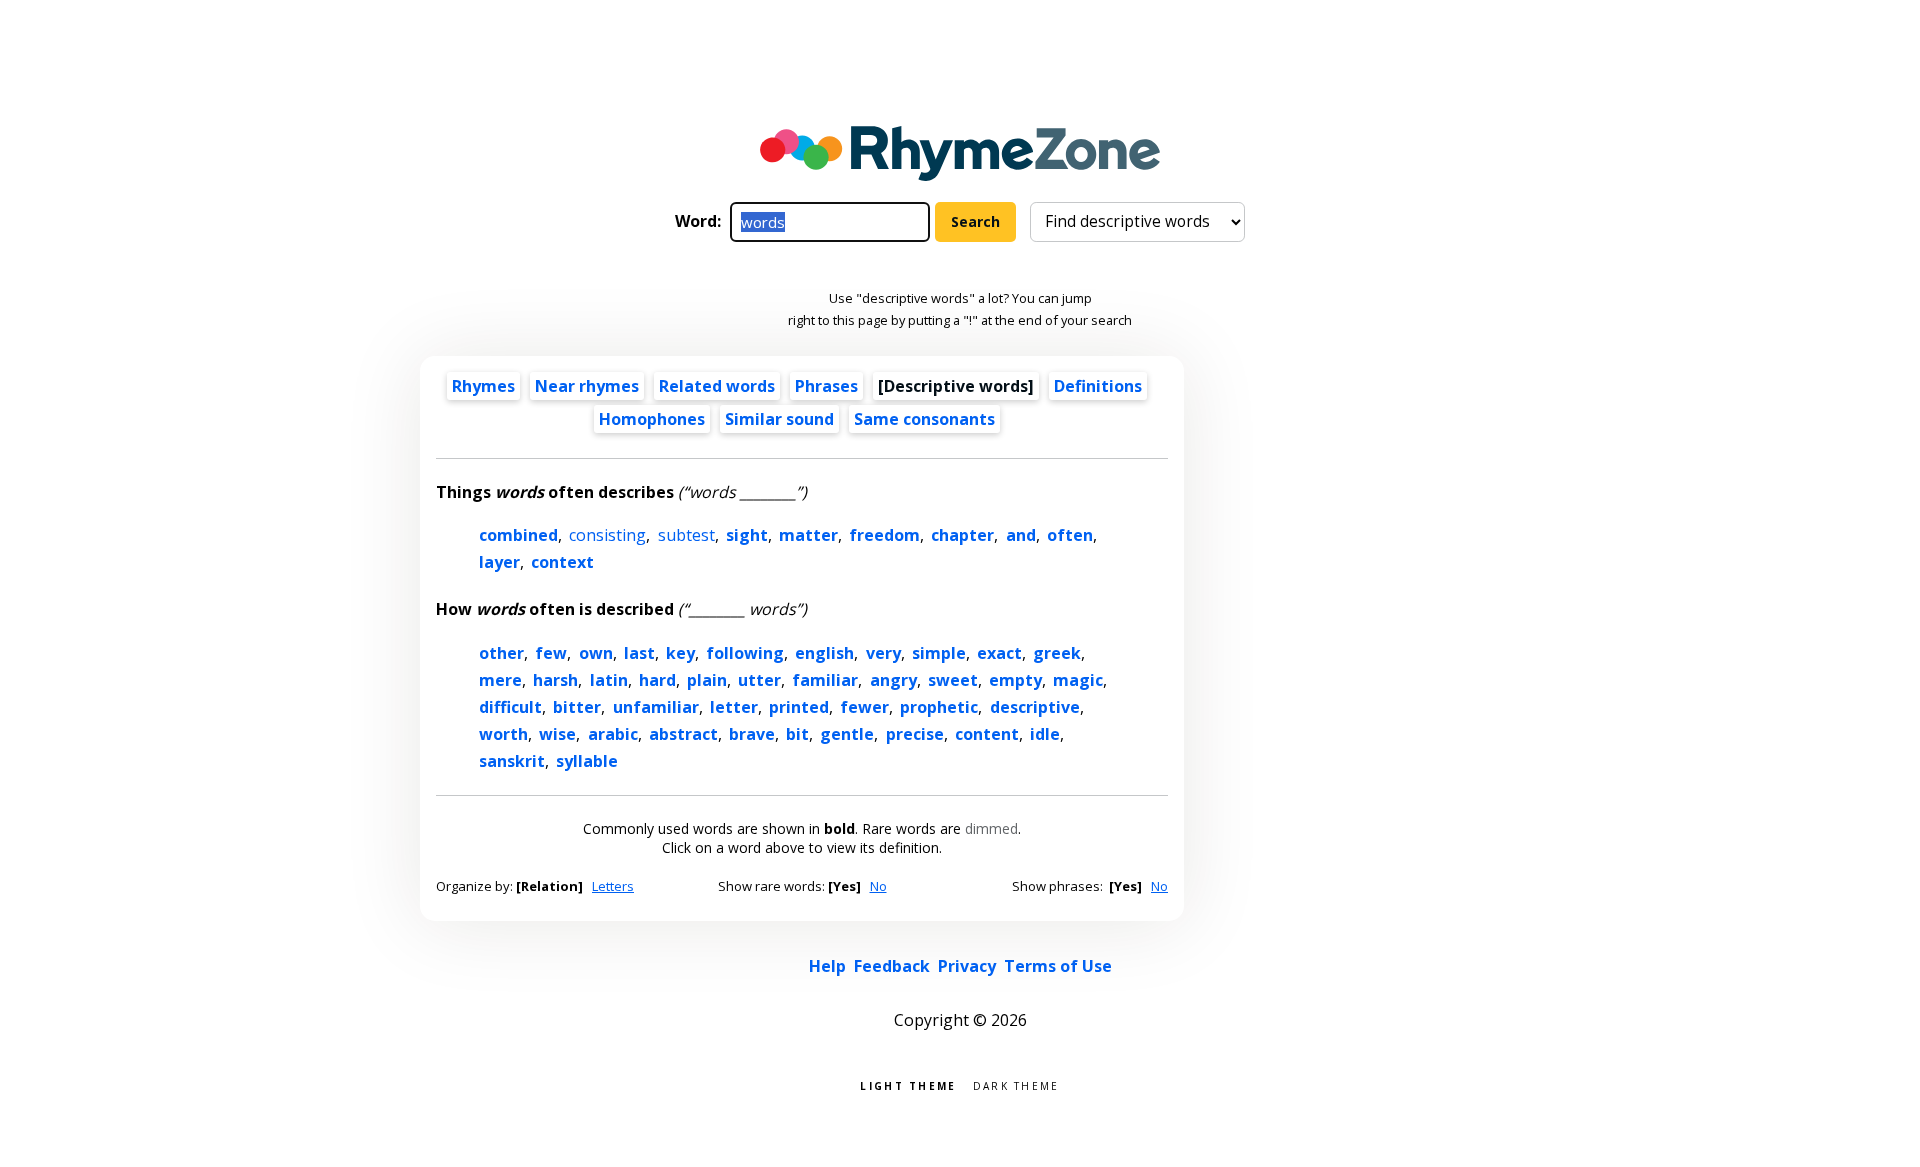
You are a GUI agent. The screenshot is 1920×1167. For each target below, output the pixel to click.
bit (797, 734)
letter (734, 707)
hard (657, 680)
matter (808, 535)
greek (1057, 653)
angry (893, 680)
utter (759, 680)
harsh (555, 680)
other (501, 653)
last (639, 653)
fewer (864, 707)
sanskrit (512, 761)
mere (500, 680)
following (745, 653)
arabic (613, 734)
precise (915, 734)
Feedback (892, 966)
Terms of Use (1058, 966)
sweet (953, 680)
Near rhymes (587, 386)
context (562, 562)
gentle (847, 734)
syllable (587, 761)
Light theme (908, 1084)
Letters (613, 886)
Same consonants (924, 419)
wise (557, 734)
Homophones (652, 419)
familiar (825, 680)
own (596, 653)
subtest (686, 535)
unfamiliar (656, 707)
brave (752, 734)
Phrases (826, 386)
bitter (577, 707)
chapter (962, 535)
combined (518, 535)
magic (1078, 680)
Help (827, 966)
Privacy (967, 966)
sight (747, 535)
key (680, 653)
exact (999, 653)
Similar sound (779, 419)
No (878, 886)
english (824, 653)
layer (499, 562)
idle (1045, 734)
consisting (607, 535)
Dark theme (1016, 1084)
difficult (510, 707)
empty (1015, 680)
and (1021, 535)
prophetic (939, 707)
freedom (884, 535)
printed (799, 707)
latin (609, 680)
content (987, 734)
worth (503, 734)
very (883, 653)
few (551, 653)
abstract (683, 734)
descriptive (1035, 707)
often (1070, 535)
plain (707, 680)
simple (939, 653)
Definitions (1098, 386)
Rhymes (483, 386)
